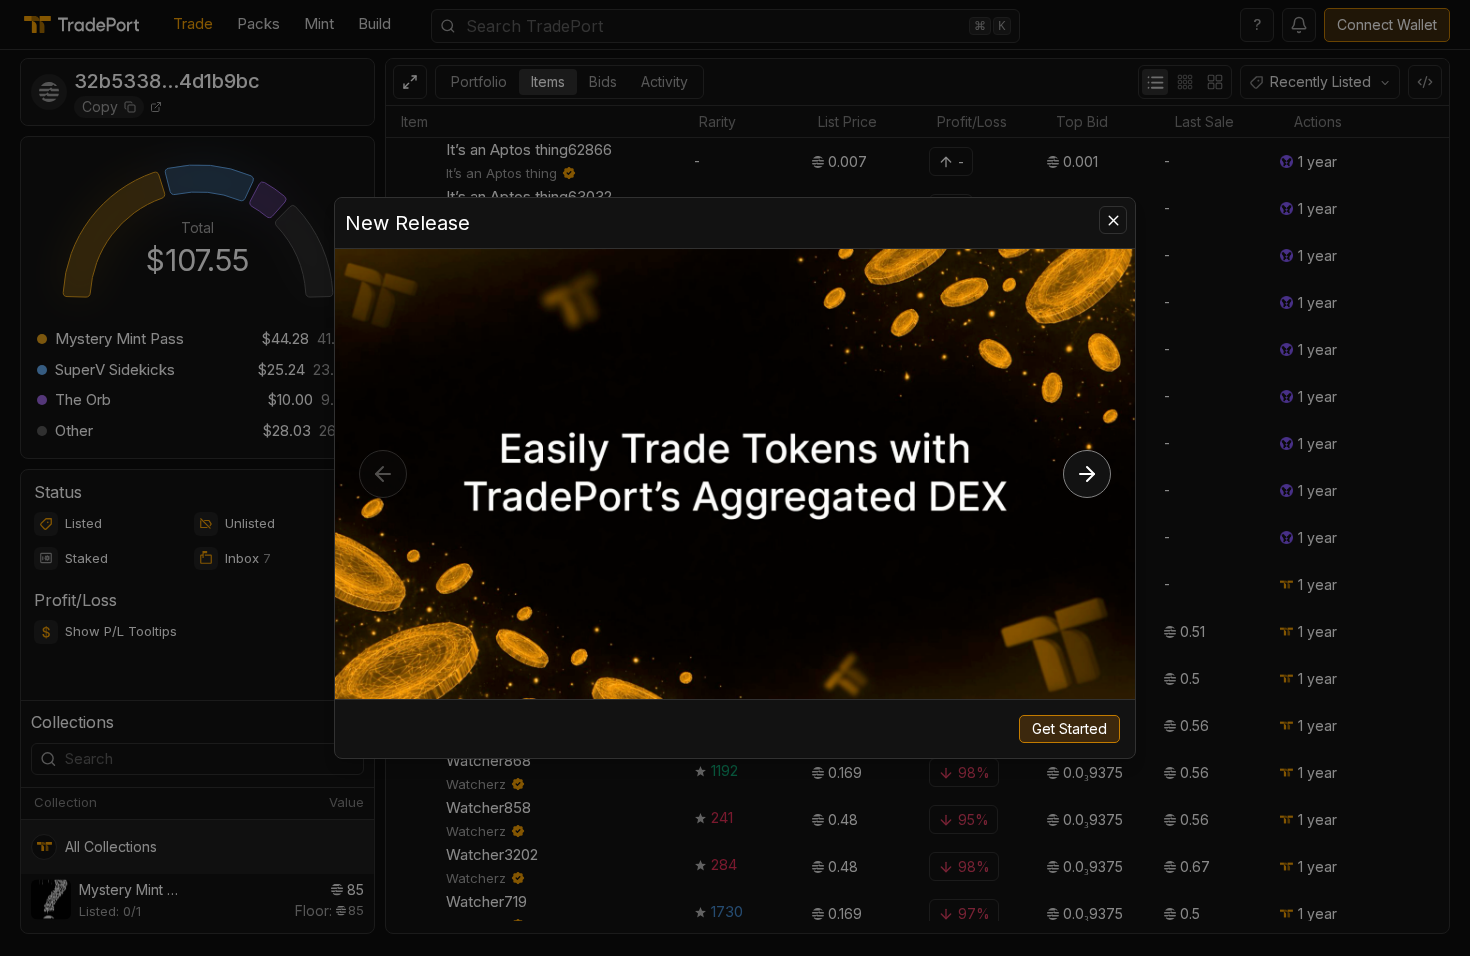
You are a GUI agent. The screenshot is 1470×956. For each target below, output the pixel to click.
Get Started (1069, 728)
